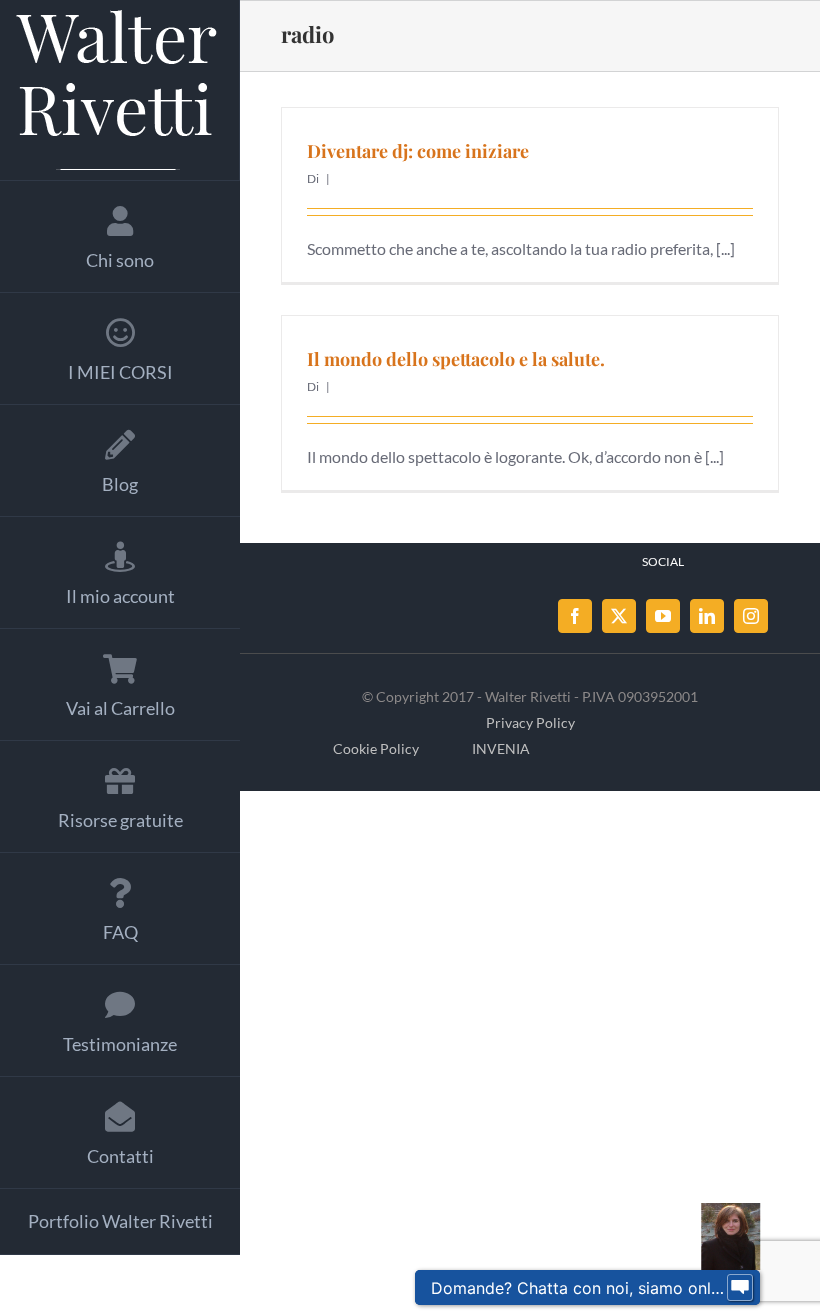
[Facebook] (575, 616)
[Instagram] (751, 616)
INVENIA (501, 748)
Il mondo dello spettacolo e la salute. (456, 359)
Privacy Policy (530, 722)
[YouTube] (663, 616)
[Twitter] (619, 616)
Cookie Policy (376, 748)
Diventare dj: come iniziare (418, 151)
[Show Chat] (740, 1288)
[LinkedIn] (707, 616)
